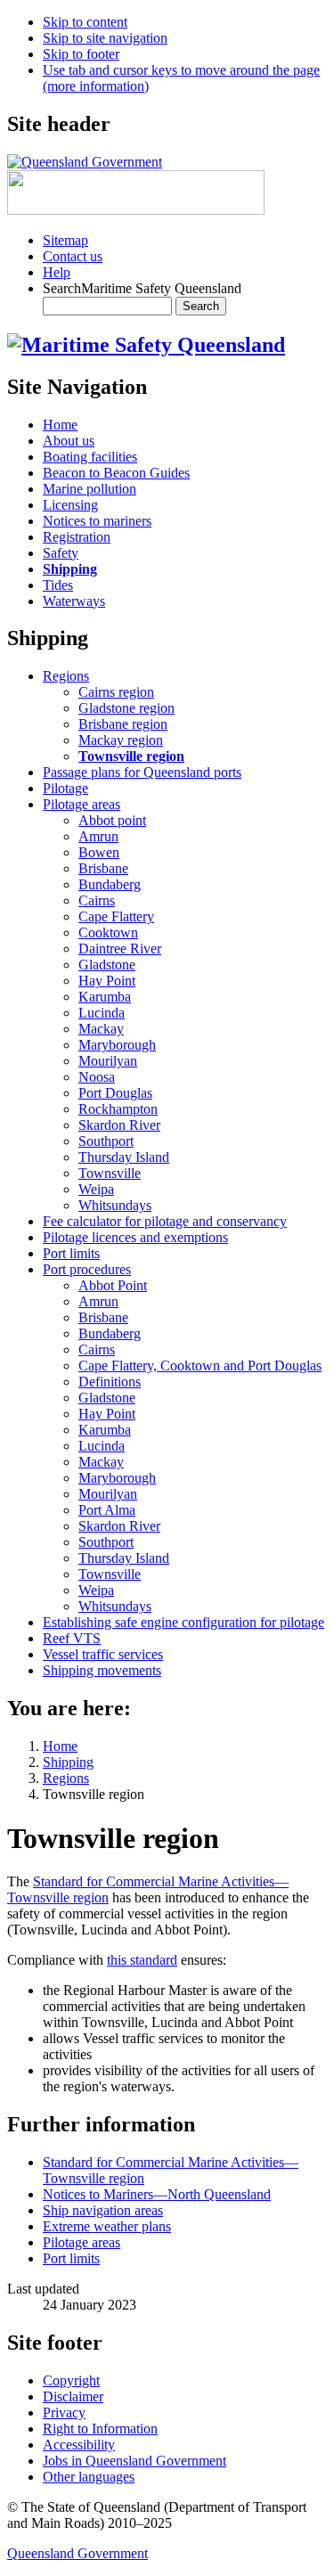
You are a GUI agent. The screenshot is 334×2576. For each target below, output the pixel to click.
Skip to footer (81, 54)
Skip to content (85, 22)
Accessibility (79, 2445)
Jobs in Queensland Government (134, 2461)
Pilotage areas (81, 2242)
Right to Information (100, 2429)
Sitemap (65, 240)
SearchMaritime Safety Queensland (142, 288)
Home (60, 1746)
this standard (142, 1960)
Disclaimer (73, 2396)
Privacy (64, 2412)
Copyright (71, 2380)
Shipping (68, 1762)
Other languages (89, 2477)
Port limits (71, 2258)
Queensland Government (77, 2553)
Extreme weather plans (107, 2226)
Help (57, 272)
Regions (66, 1778)
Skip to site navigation (105, 38)
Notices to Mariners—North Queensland (157, 2194)
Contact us (73, 256)
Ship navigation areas (103, 2210)
